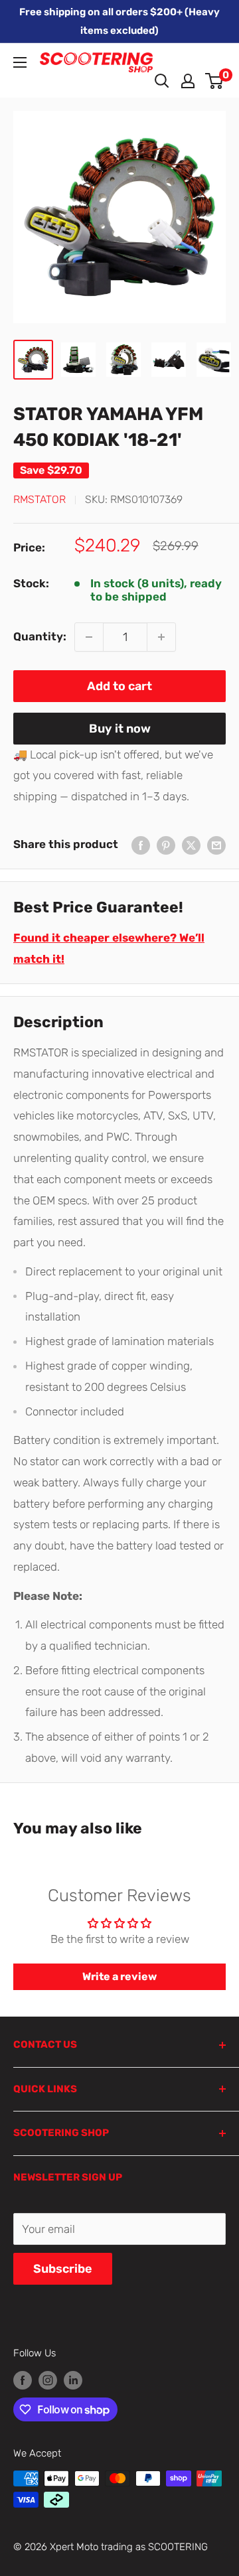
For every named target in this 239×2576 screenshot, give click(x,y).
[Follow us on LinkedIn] (73, 2380)
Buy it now (120, 729)
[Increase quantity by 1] (161, 637)
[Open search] (162, 81)
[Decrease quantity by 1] (89, 637)
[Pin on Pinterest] (166, 845)
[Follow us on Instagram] (48, 2380)
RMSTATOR (40, 499)
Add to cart (119, 686)
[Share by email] (216, 845)
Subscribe (63, 2269)
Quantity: (40, 636)
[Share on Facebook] (141, 845)
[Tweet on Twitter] (191, 845)
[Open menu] (20, 62)
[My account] (188, 81)
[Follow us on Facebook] (23, 2380)
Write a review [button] (119, 1976)
